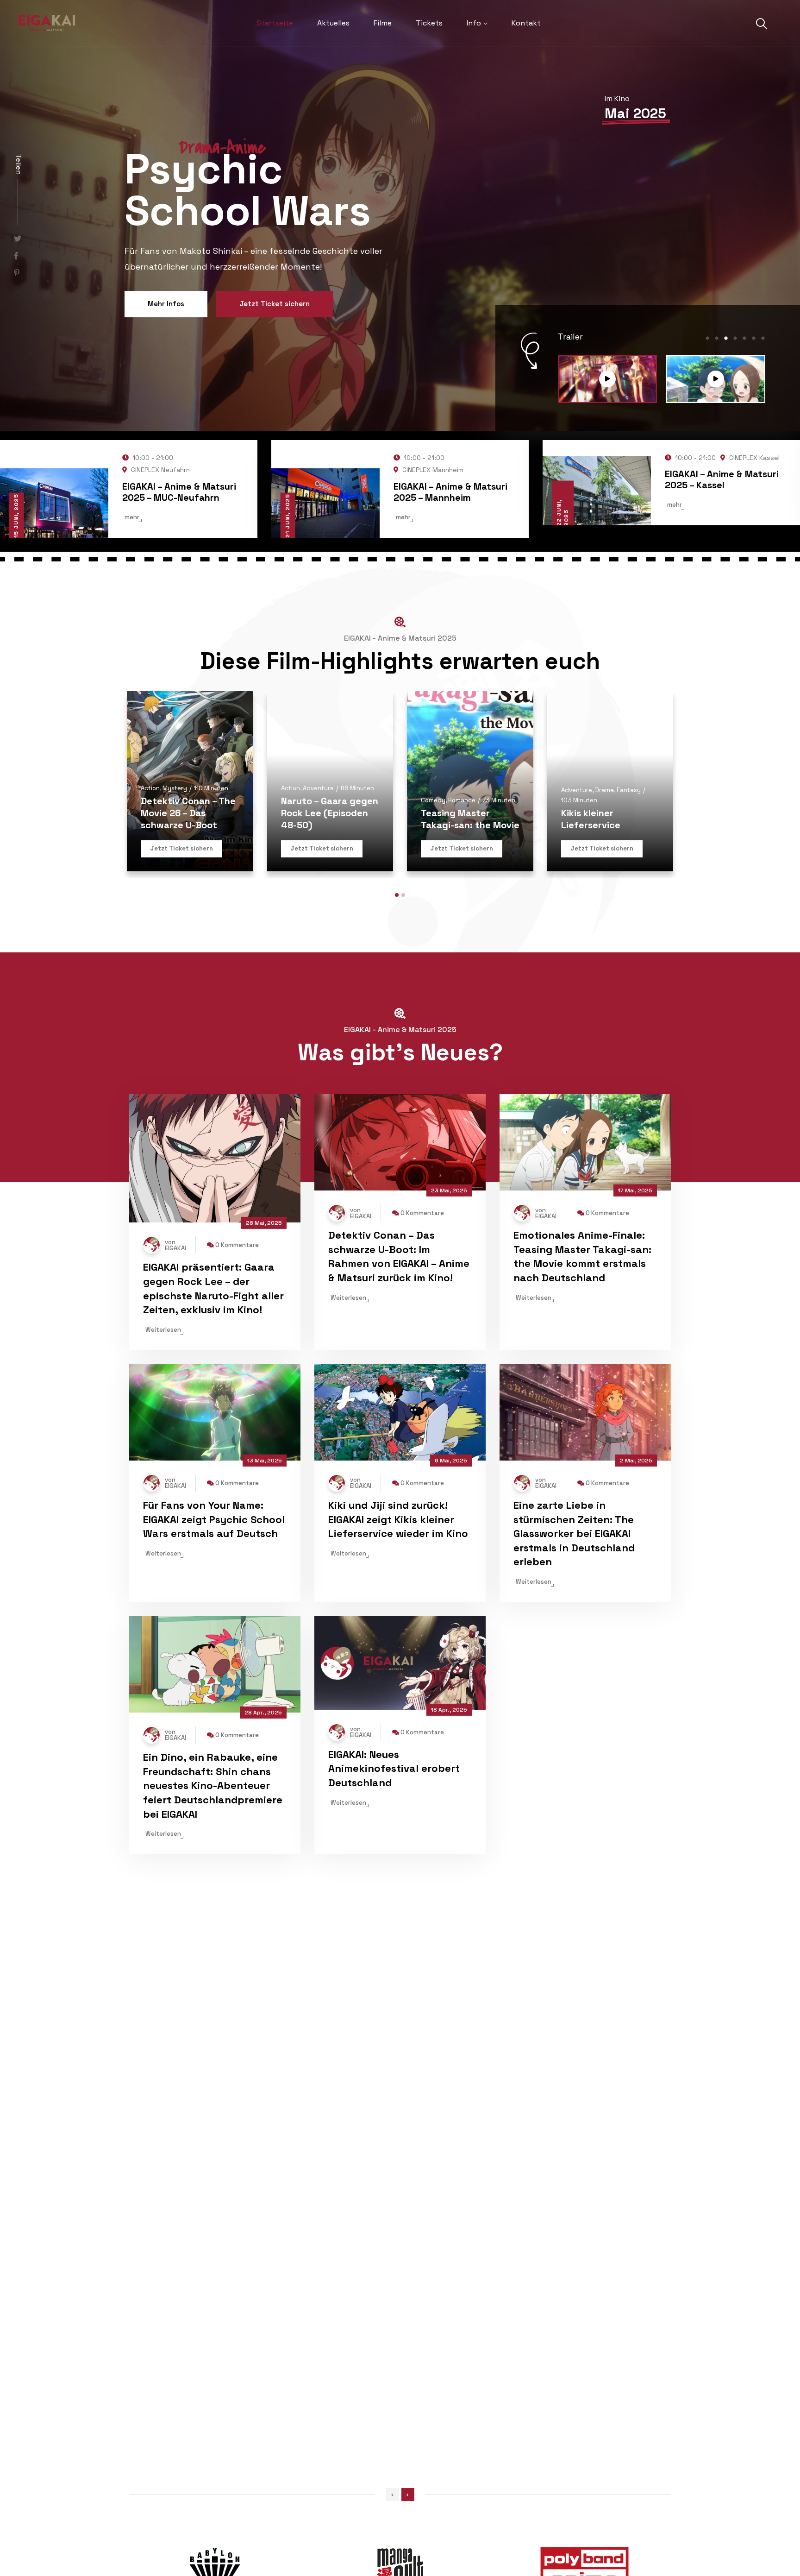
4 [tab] (735, 443)
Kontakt (526, 23)
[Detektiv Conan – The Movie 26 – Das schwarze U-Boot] (190, 886)
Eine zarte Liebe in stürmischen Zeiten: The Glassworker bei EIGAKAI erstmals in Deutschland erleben (574, 1638)
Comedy (433, 905)
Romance (462, 905)
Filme (383, 23)
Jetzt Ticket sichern (275, 345)
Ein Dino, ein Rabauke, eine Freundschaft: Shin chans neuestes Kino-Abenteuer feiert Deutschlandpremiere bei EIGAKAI (213, 1890)
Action (150, 893)
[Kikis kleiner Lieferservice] (610, 886)
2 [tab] (717, 443)
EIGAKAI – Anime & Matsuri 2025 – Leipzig (722, 584)
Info (474, 23)
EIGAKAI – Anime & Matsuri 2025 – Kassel (179, 584)
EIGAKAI (175, 1353)
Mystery (175, 893)
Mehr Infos (166, 345)
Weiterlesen (163, 1434)
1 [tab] (707, 443)
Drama (604, 895)
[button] (397, 1000)
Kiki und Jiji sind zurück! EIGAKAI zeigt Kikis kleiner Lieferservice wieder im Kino (398, 1624)
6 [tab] (754, 443)
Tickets (429, 23)
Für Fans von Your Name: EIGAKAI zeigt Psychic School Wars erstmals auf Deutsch (214, 1624)
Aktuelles (333, 23)
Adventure (318, 893)
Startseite (275, 23)
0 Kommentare (237, 1350)
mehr (132, 609)
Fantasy (629, 895)
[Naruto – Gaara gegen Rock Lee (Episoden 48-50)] (330, 886)
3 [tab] (726, 443)
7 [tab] (763, 443)
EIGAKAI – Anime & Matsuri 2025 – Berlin (450, 584)
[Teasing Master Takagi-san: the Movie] (17, 294)
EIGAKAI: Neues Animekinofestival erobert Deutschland (394, 1873)
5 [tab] (744, 443)
